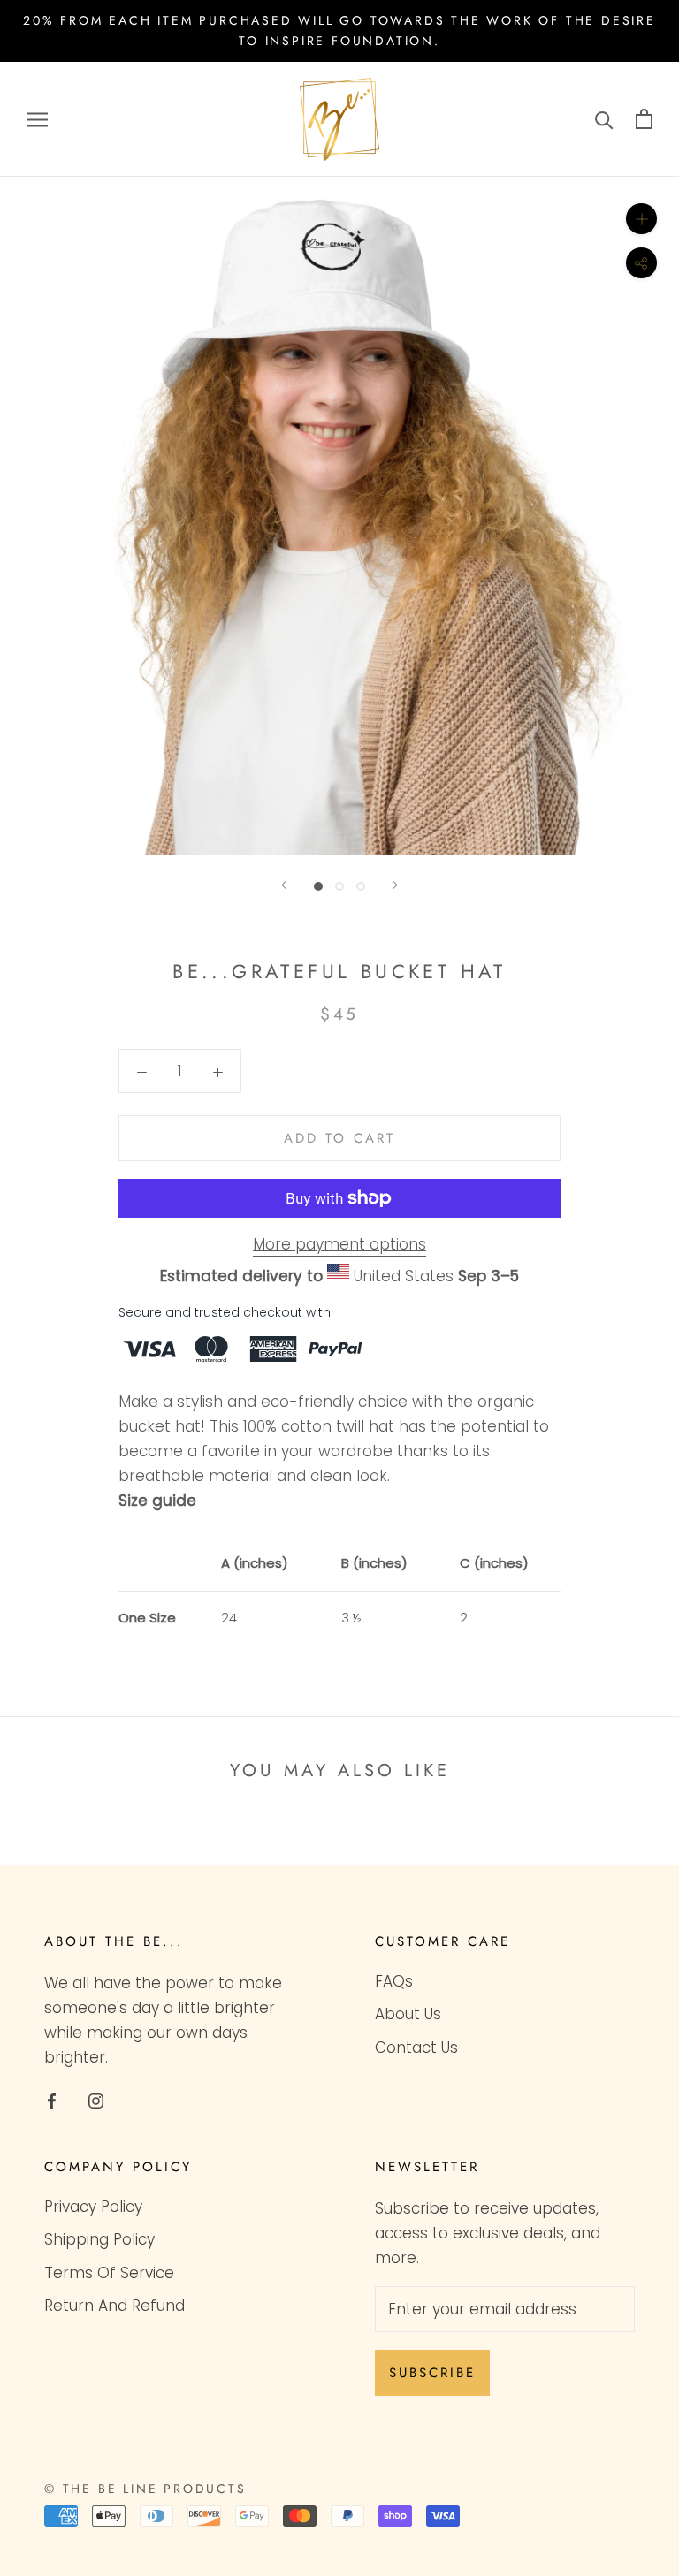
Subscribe (432, 2373)
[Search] (604, 119)
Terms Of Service (109, 2273)
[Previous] (284, 885)
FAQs (394, 1981)
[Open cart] (644, 119)
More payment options (339, 1244)
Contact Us (416, 2048)
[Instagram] (96, 2100)
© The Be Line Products (145, 2489)
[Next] (395, 885)
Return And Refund (114, 2306)
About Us (408, 2014)
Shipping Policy (99, 2239)
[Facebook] (52, 2100)
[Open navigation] (37, 119)
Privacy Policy (93, 2207)
